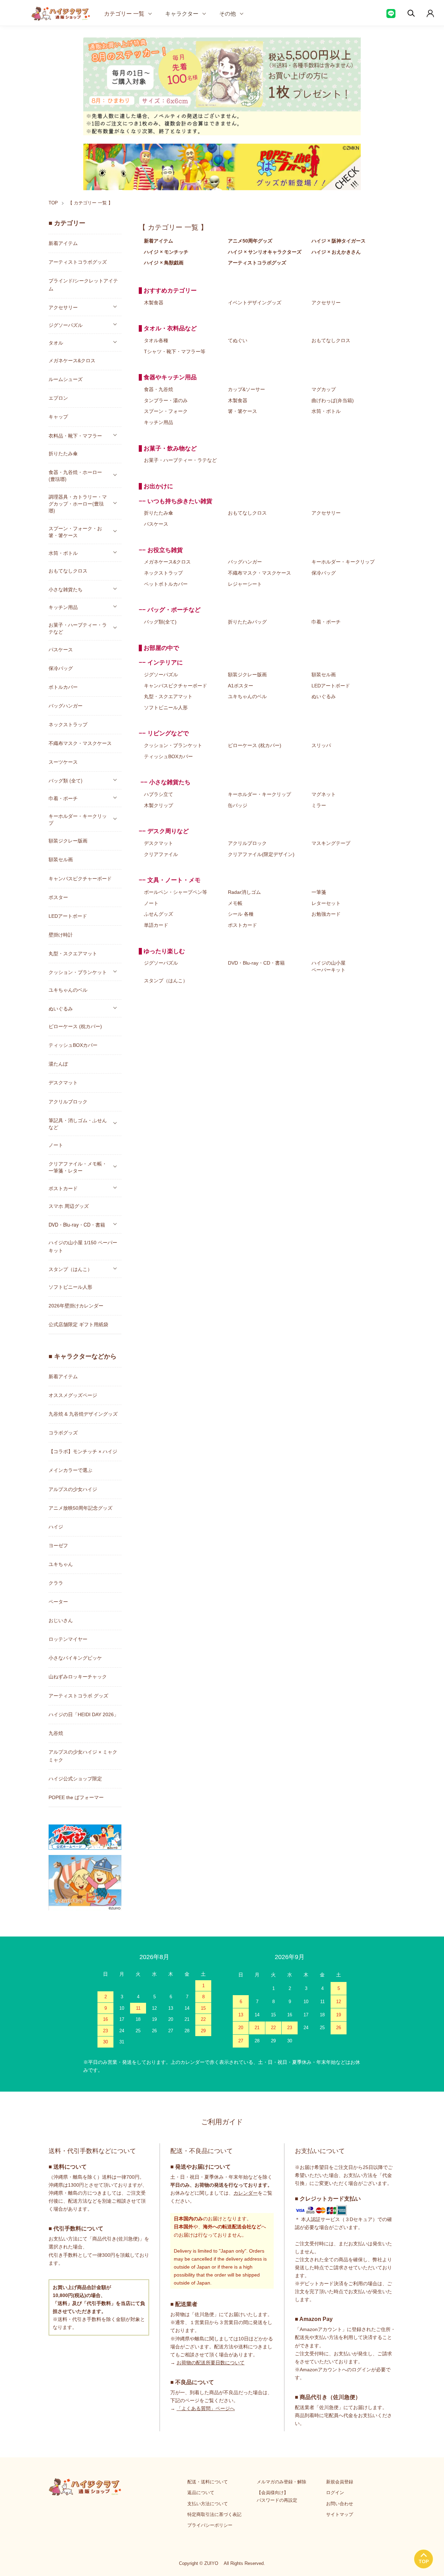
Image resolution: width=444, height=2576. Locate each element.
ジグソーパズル (161, 675)
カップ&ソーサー (246, 389)
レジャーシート (245, 584)
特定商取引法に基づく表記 (214, 2514)
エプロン (58, 398)
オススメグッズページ (73, 1395)
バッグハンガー (245, 562)
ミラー (319, 805)
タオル (56, 342)
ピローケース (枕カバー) (255, 745)
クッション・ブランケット (173, 745)
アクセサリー (326, 303)
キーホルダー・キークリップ (343, 562)
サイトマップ (340, 2514)
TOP (53, 203)
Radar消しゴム (244, 892)
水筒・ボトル (326, 411)
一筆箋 (319, 892)
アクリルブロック (247, 843)
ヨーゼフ (58, 1545)
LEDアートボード (331, 686)
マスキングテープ (331, 843)
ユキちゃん (61, 1564)
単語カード (156, 925)
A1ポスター (241, 686)
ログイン (335, 2493)
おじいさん (61, 1620)
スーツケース (63, 762)
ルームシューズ (66, 379)
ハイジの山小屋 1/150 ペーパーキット (83, 1247)
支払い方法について (208, 2504)
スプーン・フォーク (166, 411)
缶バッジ (238, 805)
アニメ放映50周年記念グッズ (80, 1508)
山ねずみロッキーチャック (78, 1677)
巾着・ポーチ (326, 622)
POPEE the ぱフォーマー (76, 1797)
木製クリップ (159, 805)
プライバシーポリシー (210, 2525)
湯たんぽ (58, 1064)
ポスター (58, 897)
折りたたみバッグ (247, 622)
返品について (201, 2493)
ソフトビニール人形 (166, 707)
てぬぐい (238, 340)
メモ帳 (235, 903)
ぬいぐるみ (324, 696)
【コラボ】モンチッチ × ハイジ (83, 1451)
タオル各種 (156, 340)
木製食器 (154, 303)
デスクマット (159, 843)
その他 (228, 13)
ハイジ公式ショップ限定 (75, 1779)
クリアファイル (161, 854)
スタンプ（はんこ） (166, 981)
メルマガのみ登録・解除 (281, 2482)
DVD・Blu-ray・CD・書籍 (256, 963)
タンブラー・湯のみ (166, 400)
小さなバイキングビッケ (75, 1658)
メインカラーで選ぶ (70, 1470)
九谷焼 (56, 1733)
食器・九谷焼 (159, 389)
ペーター (58, 1602)
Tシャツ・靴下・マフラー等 (175, 351)
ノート (151, 903)
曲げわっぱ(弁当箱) (333, 400)
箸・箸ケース (242, 411)
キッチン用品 (159, 422)
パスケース (156, 524)
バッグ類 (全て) (66, 780)
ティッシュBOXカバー (168, 756)
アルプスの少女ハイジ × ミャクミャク (83, 1756)
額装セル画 (324, 675)
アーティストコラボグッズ (78, 262)
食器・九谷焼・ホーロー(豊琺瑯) (75, 475)
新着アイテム (63, 243)
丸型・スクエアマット (168, 696)
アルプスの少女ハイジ (73, 1489)
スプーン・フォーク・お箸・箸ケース (75, 532)
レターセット (326, 903)
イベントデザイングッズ (255, 303)
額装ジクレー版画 (247, 675)
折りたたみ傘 (159, 513)
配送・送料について (208, 2482)
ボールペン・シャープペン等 (176, 892)
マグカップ (324, 389)
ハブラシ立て (159, 794)
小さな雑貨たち (66, 589)
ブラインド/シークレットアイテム (83, 285)
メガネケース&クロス (167, 562)
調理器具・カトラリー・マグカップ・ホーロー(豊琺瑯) (78, 503)
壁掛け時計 (61, 935)
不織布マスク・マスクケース (259, 573)
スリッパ (321, 745)
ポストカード (242, 925)
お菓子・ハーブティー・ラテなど (180, 460)
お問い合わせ (340, 2504)
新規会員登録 (340, 2482)
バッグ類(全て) (160, 622)
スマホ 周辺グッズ (69, 1206)
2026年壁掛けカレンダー (76, 1306)
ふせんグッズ (159, 914)
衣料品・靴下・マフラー (75, 435)
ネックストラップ (163, 573)
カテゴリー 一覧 (124, 13)
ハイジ (56, 1527)
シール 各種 (241, 914)
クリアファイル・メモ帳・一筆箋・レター (78, 1167)
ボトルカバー (63, 687)
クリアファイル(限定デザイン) (261, 854)
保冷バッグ (324, 573)
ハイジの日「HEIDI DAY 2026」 (84, 1714)
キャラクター (182, 13)
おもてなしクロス (331, 340)
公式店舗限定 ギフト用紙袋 (78, 1324)
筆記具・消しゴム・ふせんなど (78, 1124)
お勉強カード (326, 914)
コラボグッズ (63, 1433)
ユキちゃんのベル (247, 696)
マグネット (324, 794)
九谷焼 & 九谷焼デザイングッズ (83, 1414)
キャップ (58, 417)
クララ (56, 1583)
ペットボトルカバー (166, 584)
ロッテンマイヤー (68, 1639)
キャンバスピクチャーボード (176, 686)
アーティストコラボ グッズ (78, 1696)
